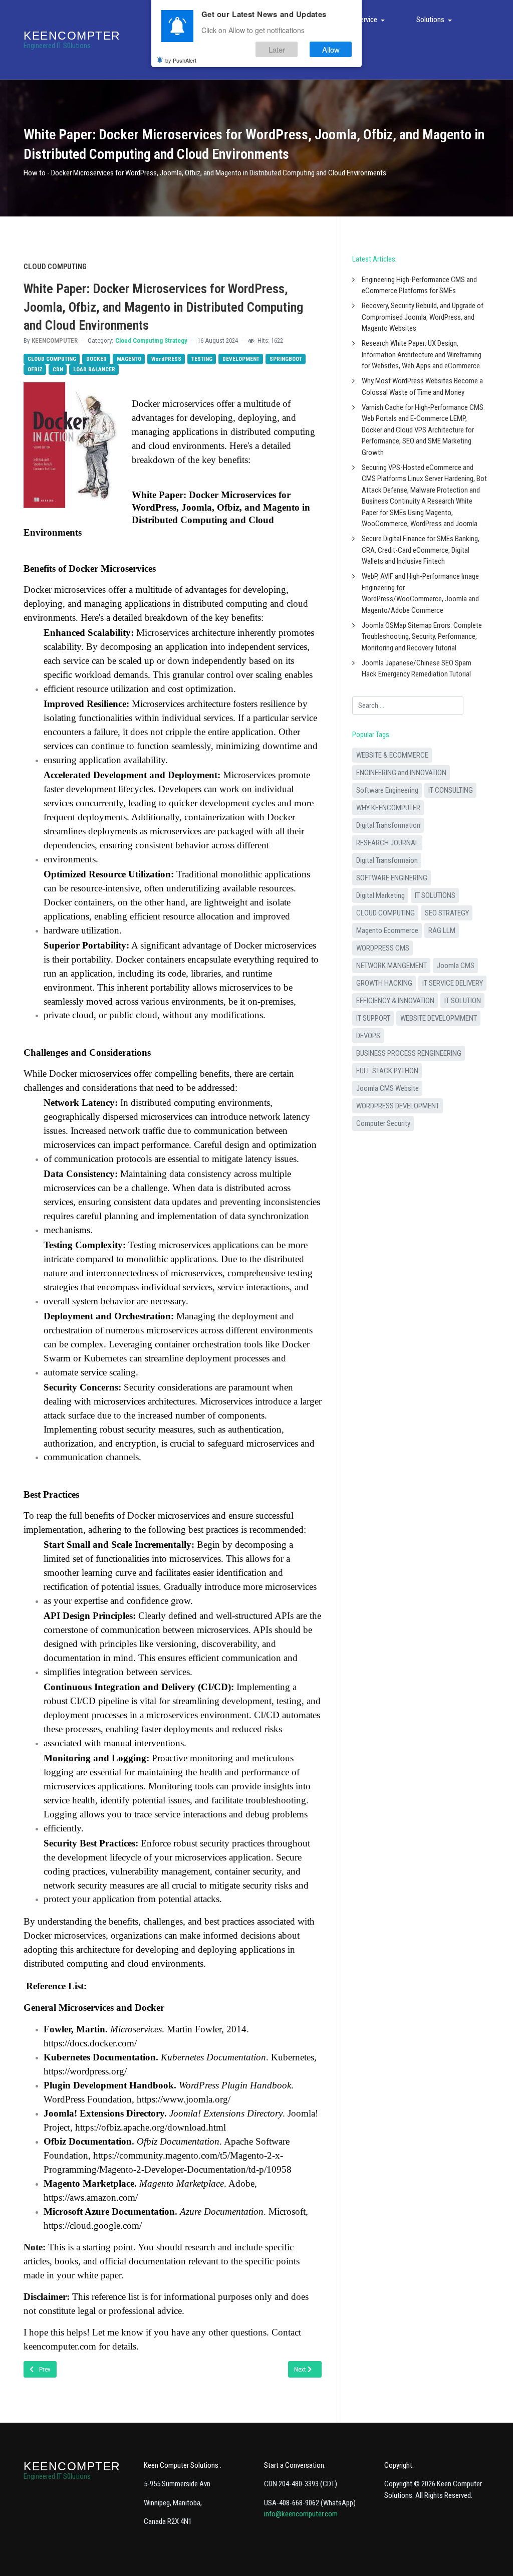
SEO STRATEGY (447, 913)
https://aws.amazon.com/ (91, 2197)
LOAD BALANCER (94, 370)
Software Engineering (387, 790)
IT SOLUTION (463, 1001)
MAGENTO (129, 359)
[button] (372, 20)
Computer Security (383, 1123)
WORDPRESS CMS (383, 948)
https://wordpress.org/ (85, 2071)
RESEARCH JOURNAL (388, 843)
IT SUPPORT (373, 1018)
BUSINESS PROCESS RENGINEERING (409, 1053)
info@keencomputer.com (301, 2514)
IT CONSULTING (451, 790)
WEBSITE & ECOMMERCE (392, 755)
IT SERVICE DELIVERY (453, 983)
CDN (58, 370)
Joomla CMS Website (388, 1088)
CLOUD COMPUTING (52, 359)
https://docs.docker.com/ (90, 2043)
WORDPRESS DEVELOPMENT (398, 1106)
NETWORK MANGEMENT (392, 966)
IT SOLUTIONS (435, 895)
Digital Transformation (388, 825)
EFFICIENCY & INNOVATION (395, 1001)
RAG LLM (442, 930)
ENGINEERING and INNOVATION (401, 773)
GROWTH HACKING (384, 983)
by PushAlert (181, 60)
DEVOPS (368, 1036)
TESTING (202, 359)
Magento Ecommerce (387, 930)
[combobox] (408, 706)
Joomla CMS (456, 966)
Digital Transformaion (387, 860)
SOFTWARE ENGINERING (392, 878)
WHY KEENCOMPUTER (388, 808)
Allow (331, 49)
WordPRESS (166, 359)
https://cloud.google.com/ (93, 2226)
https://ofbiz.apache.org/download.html (151, 2127)
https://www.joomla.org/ (184, 2099)
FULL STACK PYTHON (387, 1071)
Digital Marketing (380, 895)
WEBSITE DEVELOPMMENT (439, 1018)
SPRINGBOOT (286, 359)
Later (277, 49)
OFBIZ (35, 370)
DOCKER (96, 359)
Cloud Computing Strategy (151, 340)
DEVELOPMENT (241, 359)
